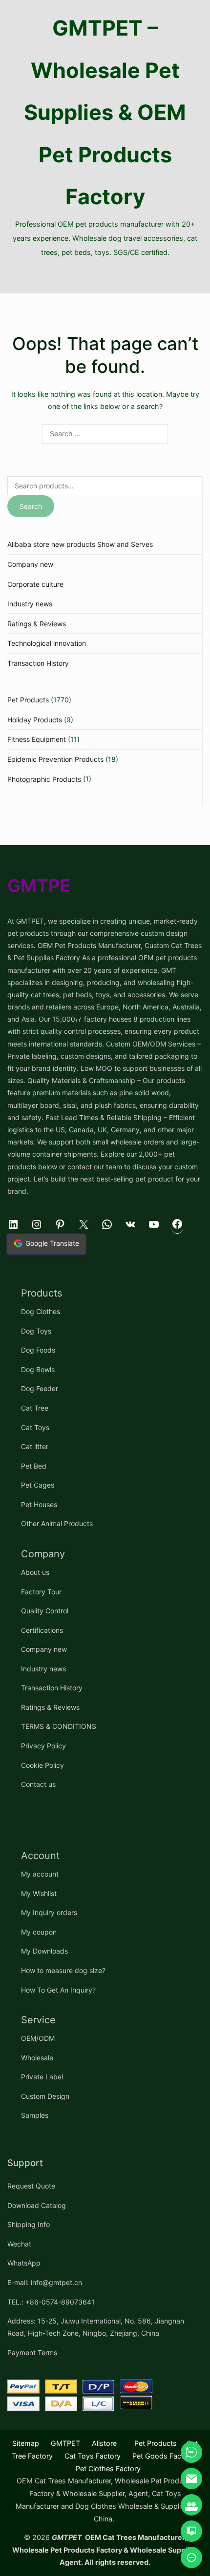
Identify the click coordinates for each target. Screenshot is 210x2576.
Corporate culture (35, 584)
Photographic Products (44, 779)
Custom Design (45, 2096)
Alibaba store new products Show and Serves (80, 544)
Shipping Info (29, 2224)
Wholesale (37, 2058)
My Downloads (44, 1951)
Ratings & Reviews (37, 624)
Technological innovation (47, 643)
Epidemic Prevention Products (55, 759)
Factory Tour (41, 1592)
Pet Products (28, 700)
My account (40, 1874)
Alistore (104, 2443)
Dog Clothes (41, 1311)
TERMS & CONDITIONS (59, 1726)
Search (31, 506)
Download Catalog (37, 2205)
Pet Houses (39, 1504)
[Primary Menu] (105, 276)
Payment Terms (32, 2353)
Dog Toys (36, 1331)
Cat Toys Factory (93, 2456)
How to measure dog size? (63, 1970)
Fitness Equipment (37, 739)
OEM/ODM (38, 2038)
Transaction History (38, 663)
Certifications (42, 1630)
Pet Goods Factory (163, 2456)
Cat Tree (35, 1408)
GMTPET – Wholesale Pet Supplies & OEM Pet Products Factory (105, 112)
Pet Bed (34, 1466)
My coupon (39, 1932)
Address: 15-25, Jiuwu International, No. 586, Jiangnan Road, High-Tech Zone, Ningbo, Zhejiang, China (96, 2327)
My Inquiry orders (49, 1912)
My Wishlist (39, 1893)
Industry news (30, 604)
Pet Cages (38, 1485)
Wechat (19, 2244)
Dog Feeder (40, 1388)
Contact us (38, 1784)
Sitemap (26, 2443)
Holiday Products (35, 720)
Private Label (42, 2077)
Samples (35, 2115)
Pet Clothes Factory (108, 2469)
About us (35, 1572)
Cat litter (35, 1446)
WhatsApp (24, 2263)
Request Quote (31, 2186)
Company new (30, 564)
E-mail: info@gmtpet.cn (45, 2282)
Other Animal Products (57, 1523)
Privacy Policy (43, 1746)
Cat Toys (35, 1427)
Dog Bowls (38, 1369)
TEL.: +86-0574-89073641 (51, 2302)
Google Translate (52, 1243)
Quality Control (45, 1611)
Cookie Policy (42, 1765)
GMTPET (65, 2443)
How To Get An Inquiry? (58, 1990)
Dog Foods (38, 1350)
